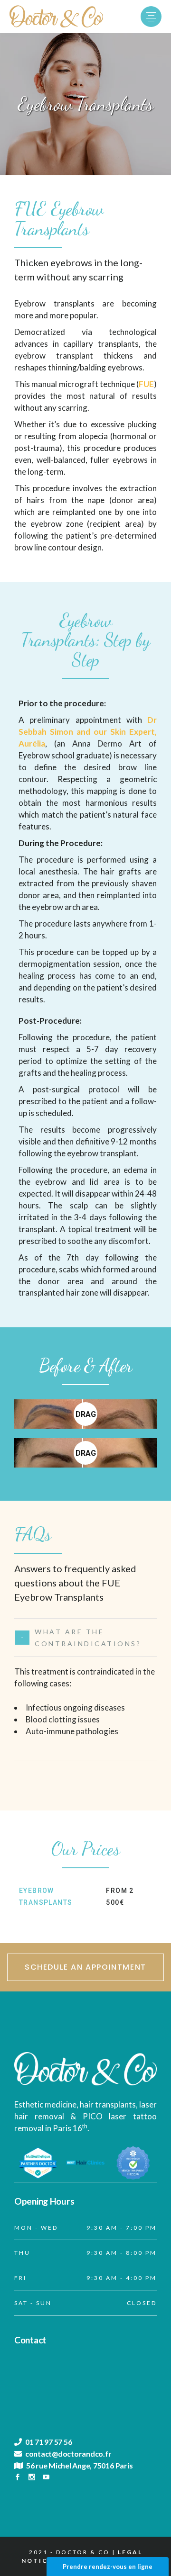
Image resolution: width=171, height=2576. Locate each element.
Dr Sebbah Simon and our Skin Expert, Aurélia (88, 732)
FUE (146, 384)
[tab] (85, 1637)
